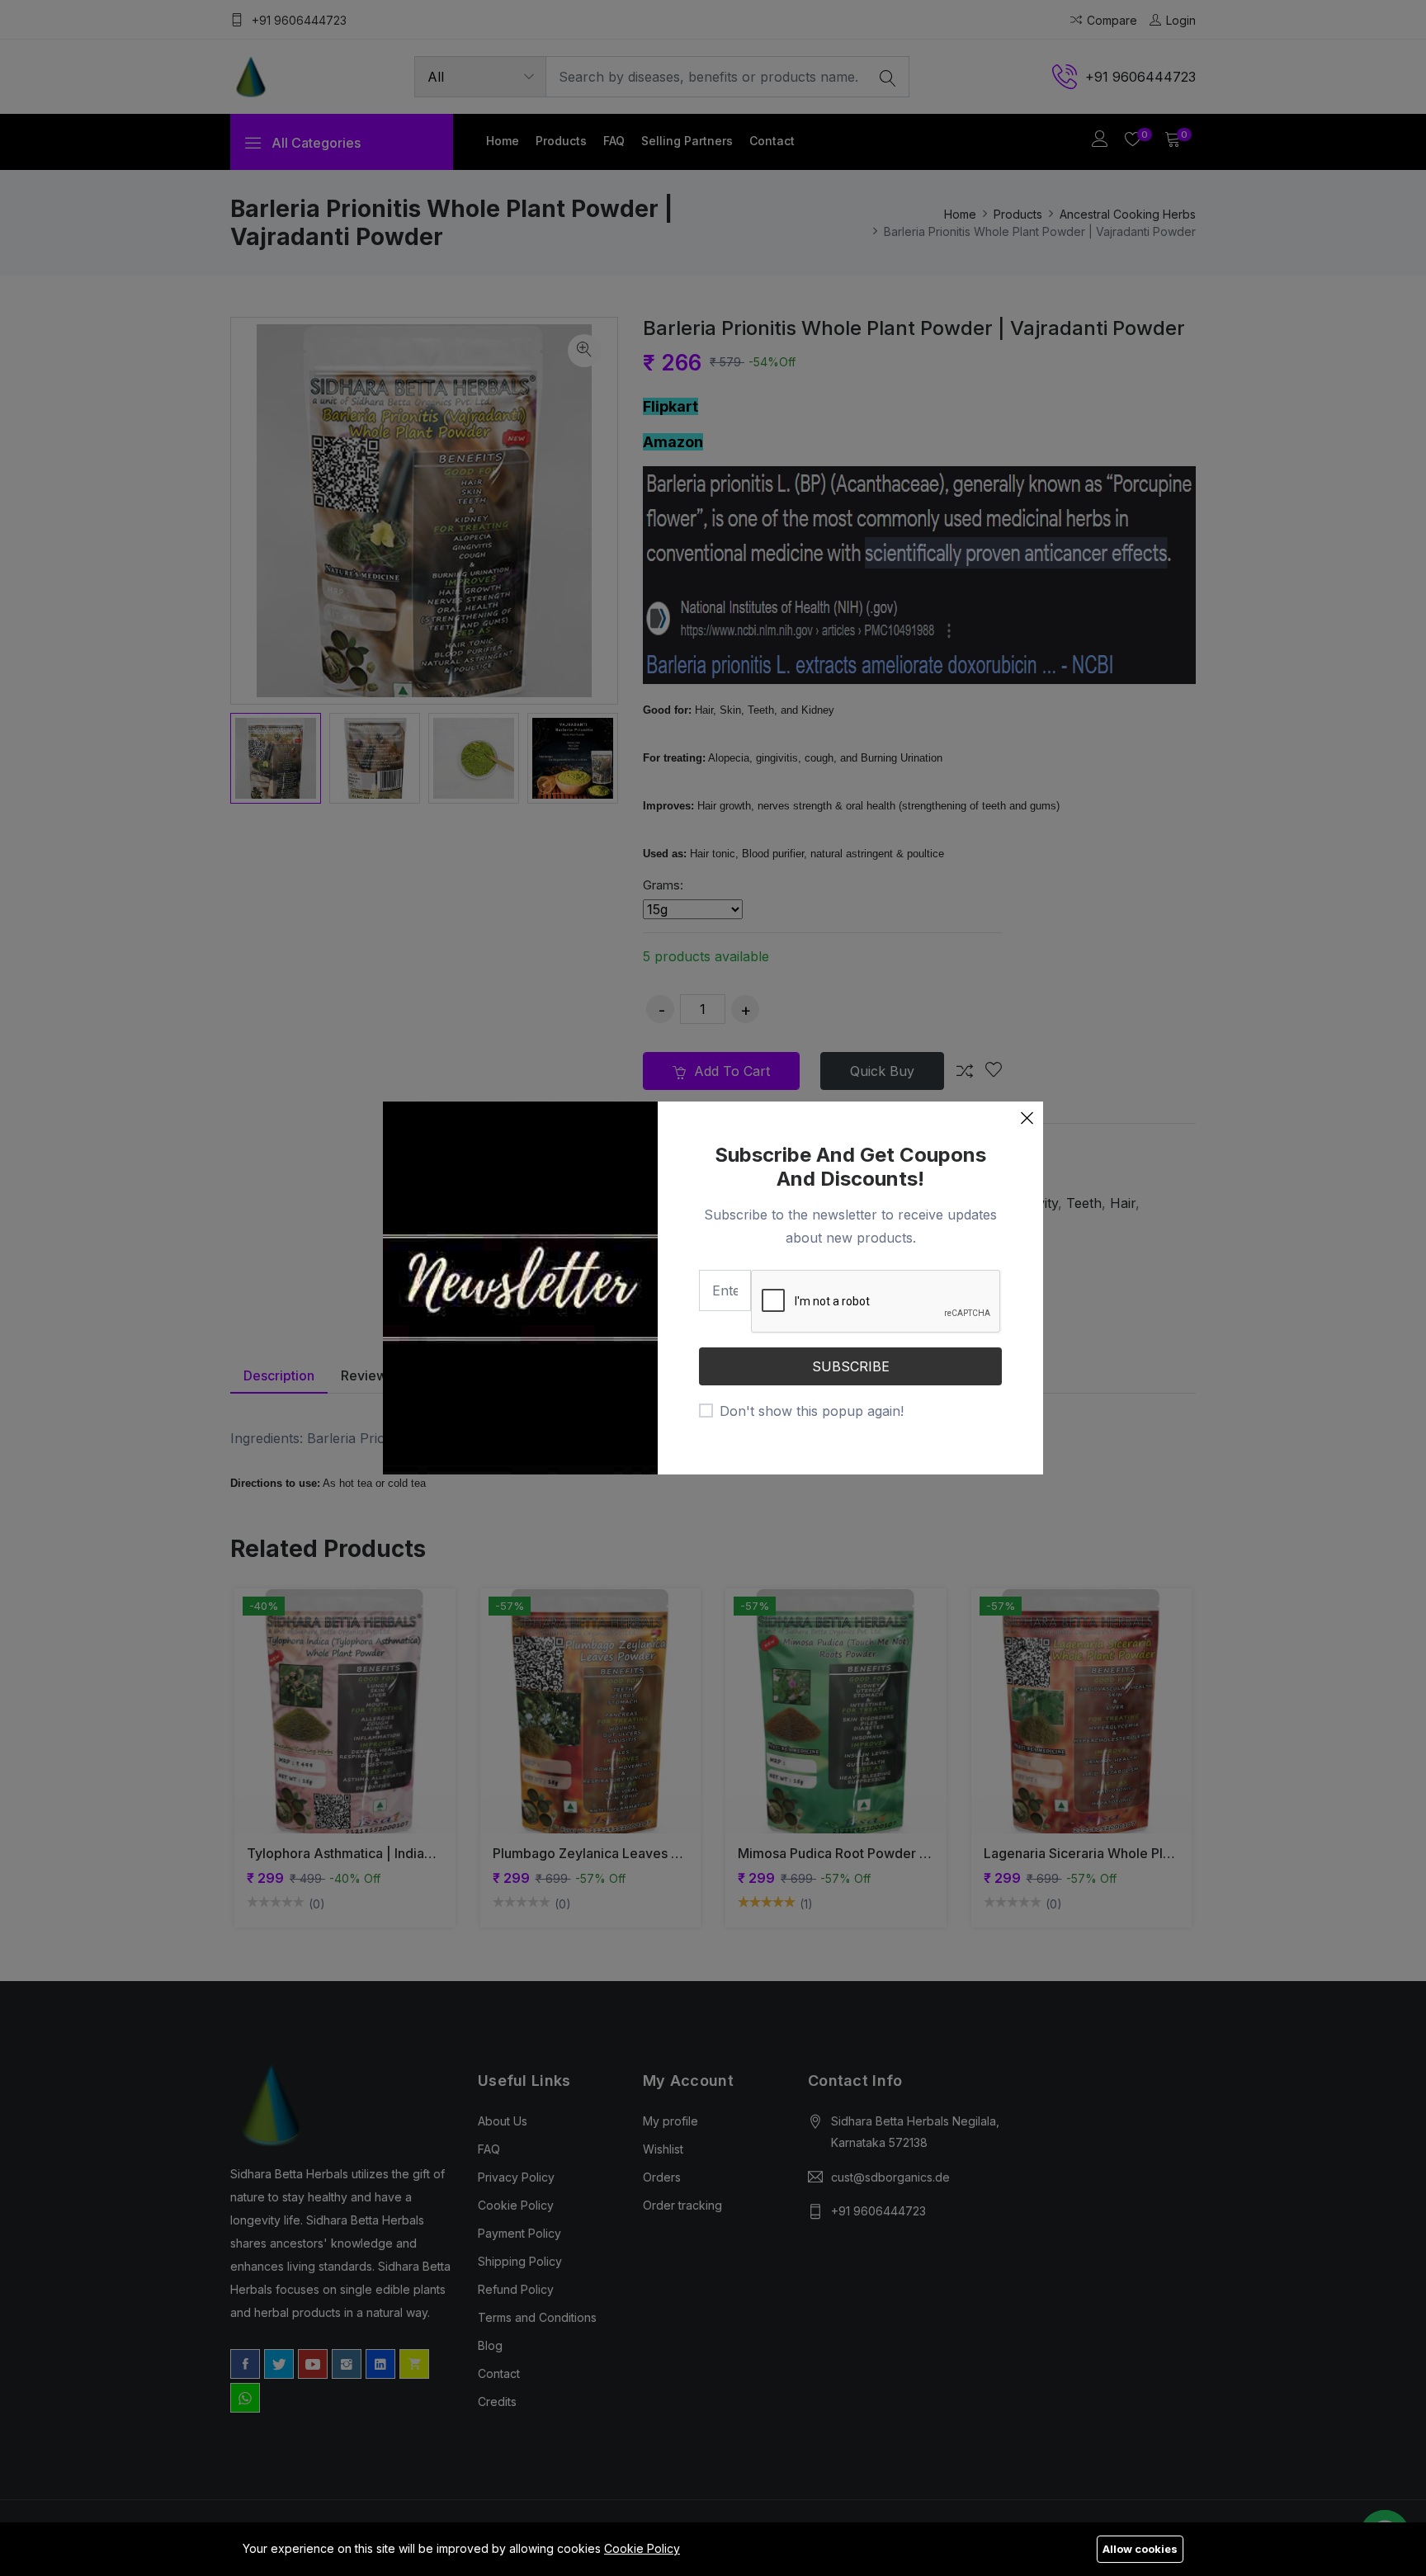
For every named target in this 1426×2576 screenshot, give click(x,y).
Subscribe (851, 1366)
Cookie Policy (642, 2548)
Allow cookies (1140, 2549)
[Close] (1027, 1118)
